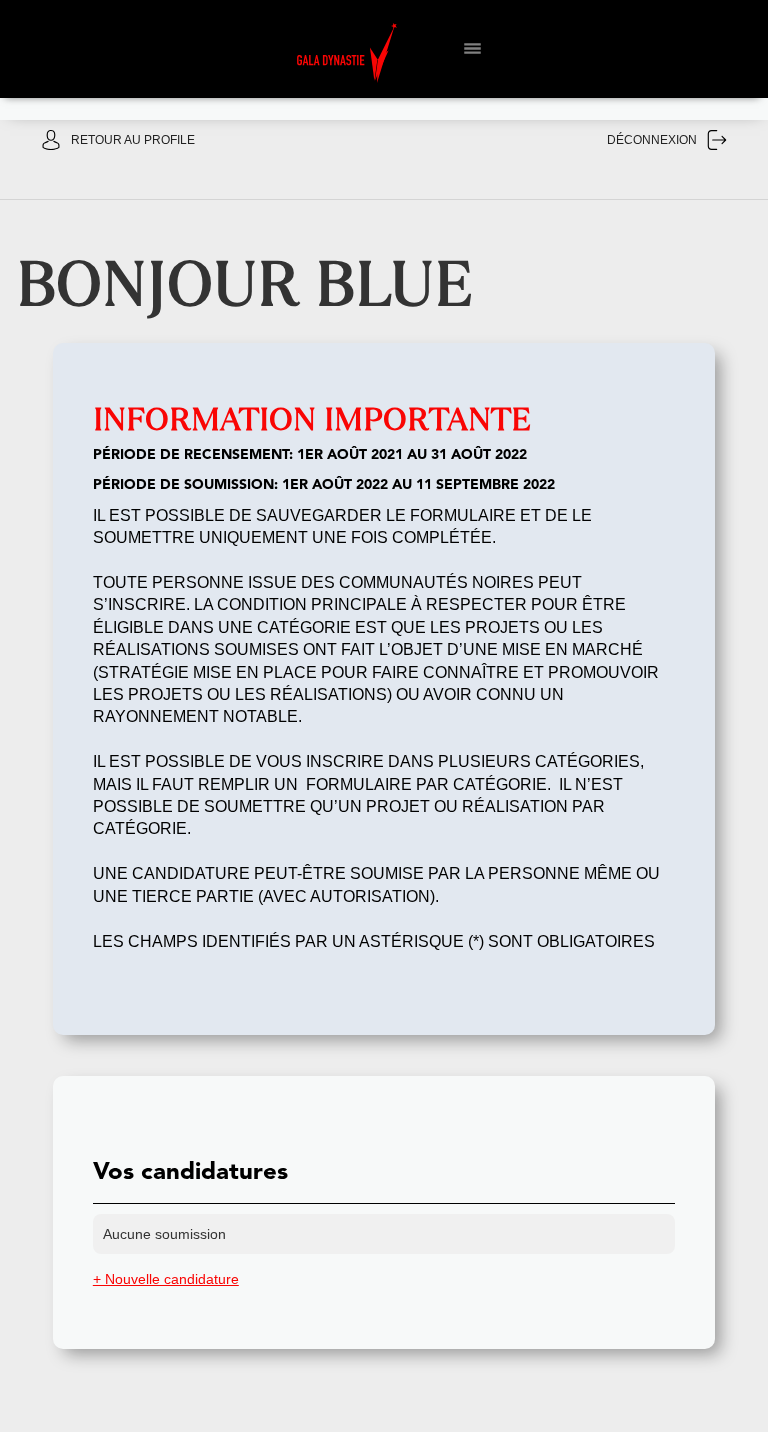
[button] (464, 45)
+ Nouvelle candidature (166, 1279)
